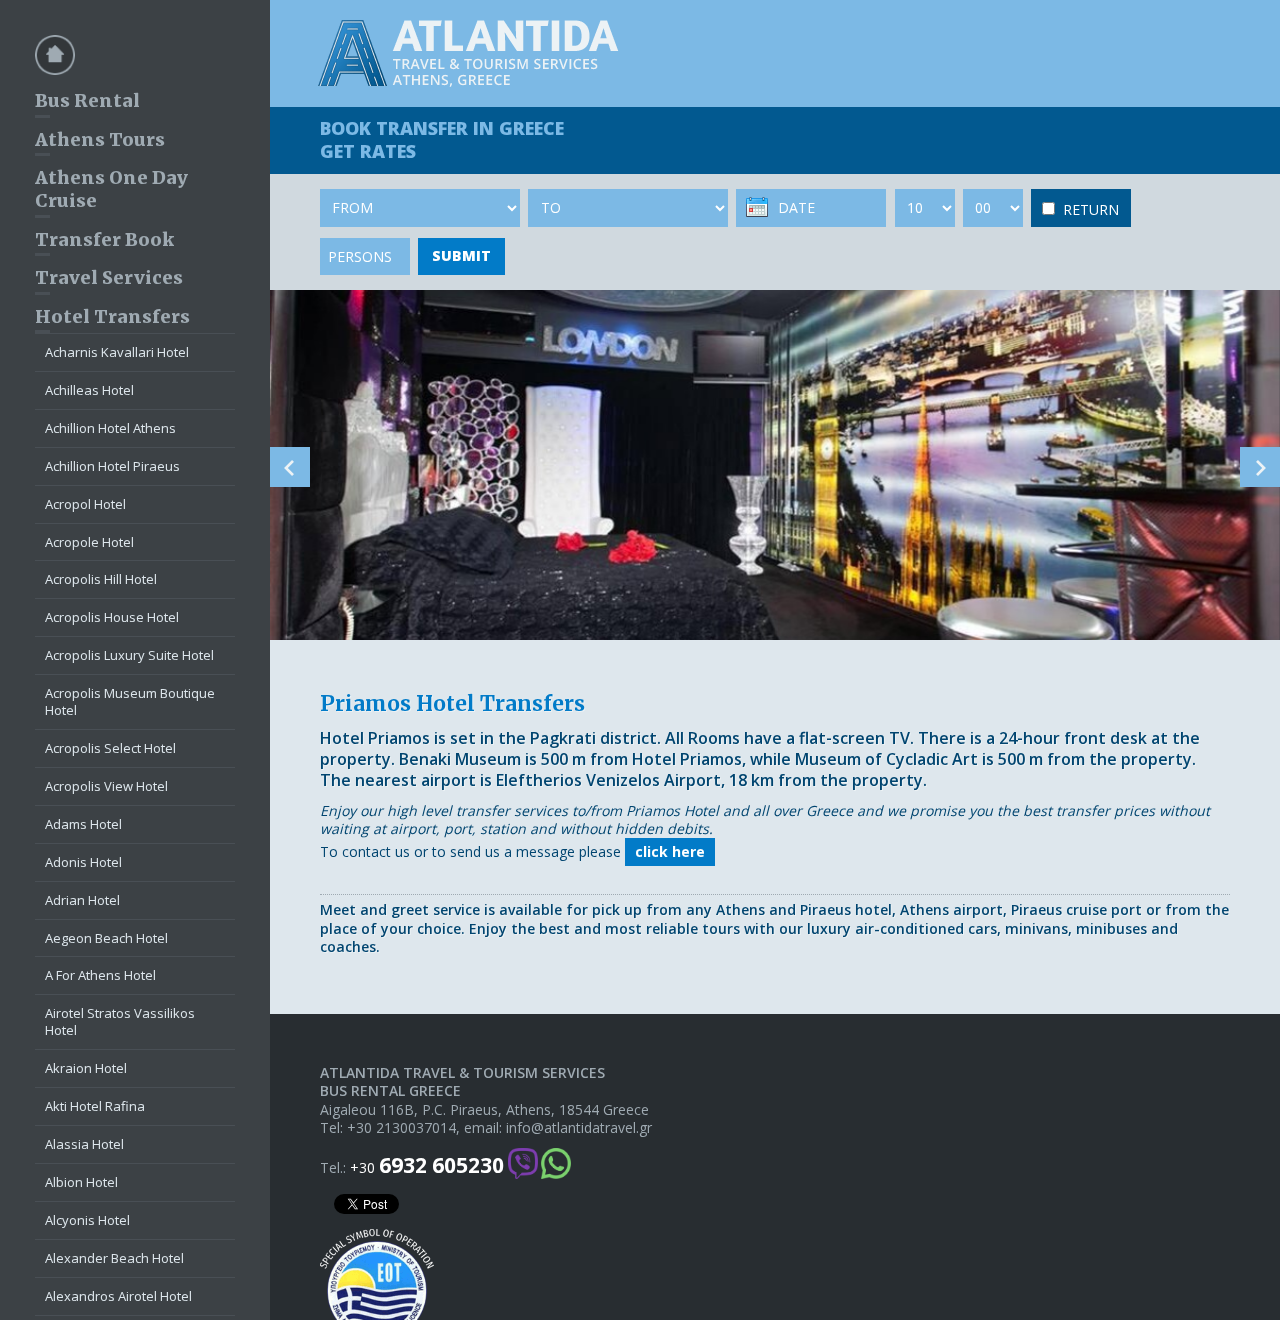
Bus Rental (87, 100)
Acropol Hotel (85, 504)
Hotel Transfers (112, 316)
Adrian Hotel (82, 900)
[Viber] (523, 1165)
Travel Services (109, 277)
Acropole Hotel (89, 542)
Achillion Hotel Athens (110, 428)
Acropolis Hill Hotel (101, 579)
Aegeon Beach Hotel (106, 938)
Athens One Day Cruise (111, 189)
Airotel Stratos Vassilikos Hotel (120, 1021)
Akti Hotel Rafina (95, 1106)
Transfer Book (104, 239)
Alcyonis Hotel (87, 1220)
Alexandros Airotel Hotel (118, 1296)
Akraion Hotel (86, 1068)
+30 (427, 1165)
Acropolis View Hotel (106, 786)
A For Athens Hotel (100, 975)
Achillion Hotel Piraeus (112, 466)
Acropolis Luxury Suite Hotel (129, 655)
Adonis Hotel (83, 862)
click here (670, 851)
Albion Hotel (81, 1182)
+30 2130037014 (401, 1128)
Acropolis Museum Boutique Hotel (130, 701)
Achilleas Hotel (89, 390)
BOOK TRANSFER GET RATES (442, 139)
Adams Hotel (83, 824)
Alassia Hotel (84, 1144)
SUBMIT (461, 255)
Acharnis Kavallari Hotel (117, 352)
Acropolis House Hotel (112, 617)
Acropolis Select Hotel (110, 748)
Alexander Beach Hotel (114, 1258)
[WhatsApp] (556, 1165)
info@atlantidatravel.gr (579, 1128)
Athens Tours (100, 139)
